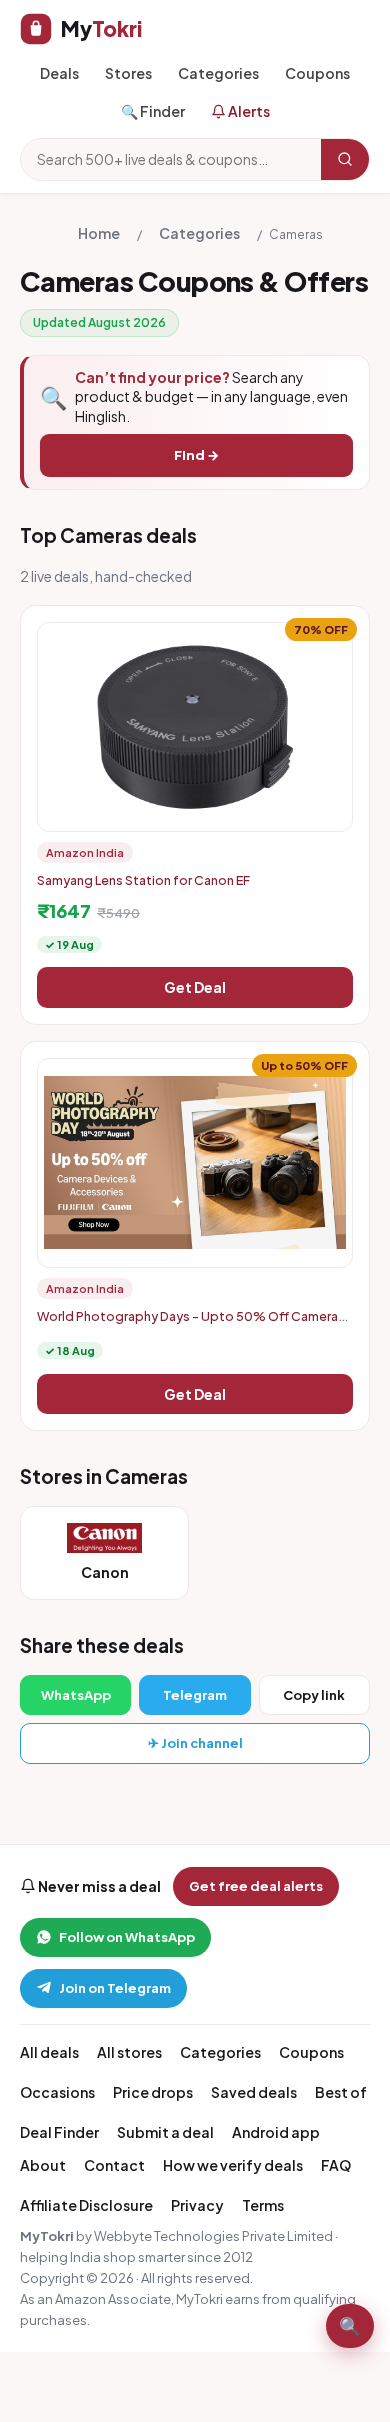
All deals (49, 2052)
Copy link (314, 1695)
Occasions (57, 2092)
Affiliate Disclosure (86, 2205)
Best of (341, 2092)
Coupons (317, 73)
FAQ (336, 2165)
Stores (128, 73)
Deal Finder (59, 2132)
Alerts (248, 111)
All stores (129, 2052)
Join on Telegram (115, 1988)
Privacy (197, 2205)
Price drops (153, 2092)
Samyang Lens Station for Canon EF (143, 880)
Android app (276, 2132)
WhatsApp (76, 1695)
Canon (105, 1572)
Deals (59, 73)
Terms (263, 2205)
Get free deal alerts (256, 1886)
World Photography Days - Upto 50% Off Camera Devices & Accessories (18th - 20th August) (187, 1324)
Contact (114, 2165)
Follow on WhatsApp (127, 1937)
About (43, 2165)
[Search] (345, 159)
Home (99, 233)
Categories (218, 73)
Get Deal (195, 987)
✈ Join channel (195, 1743)
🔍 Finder (153, 111)
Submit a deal (165, 2132)
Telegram (195, 1695)
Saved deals (254, 2092)
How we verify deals (233, 2165)
